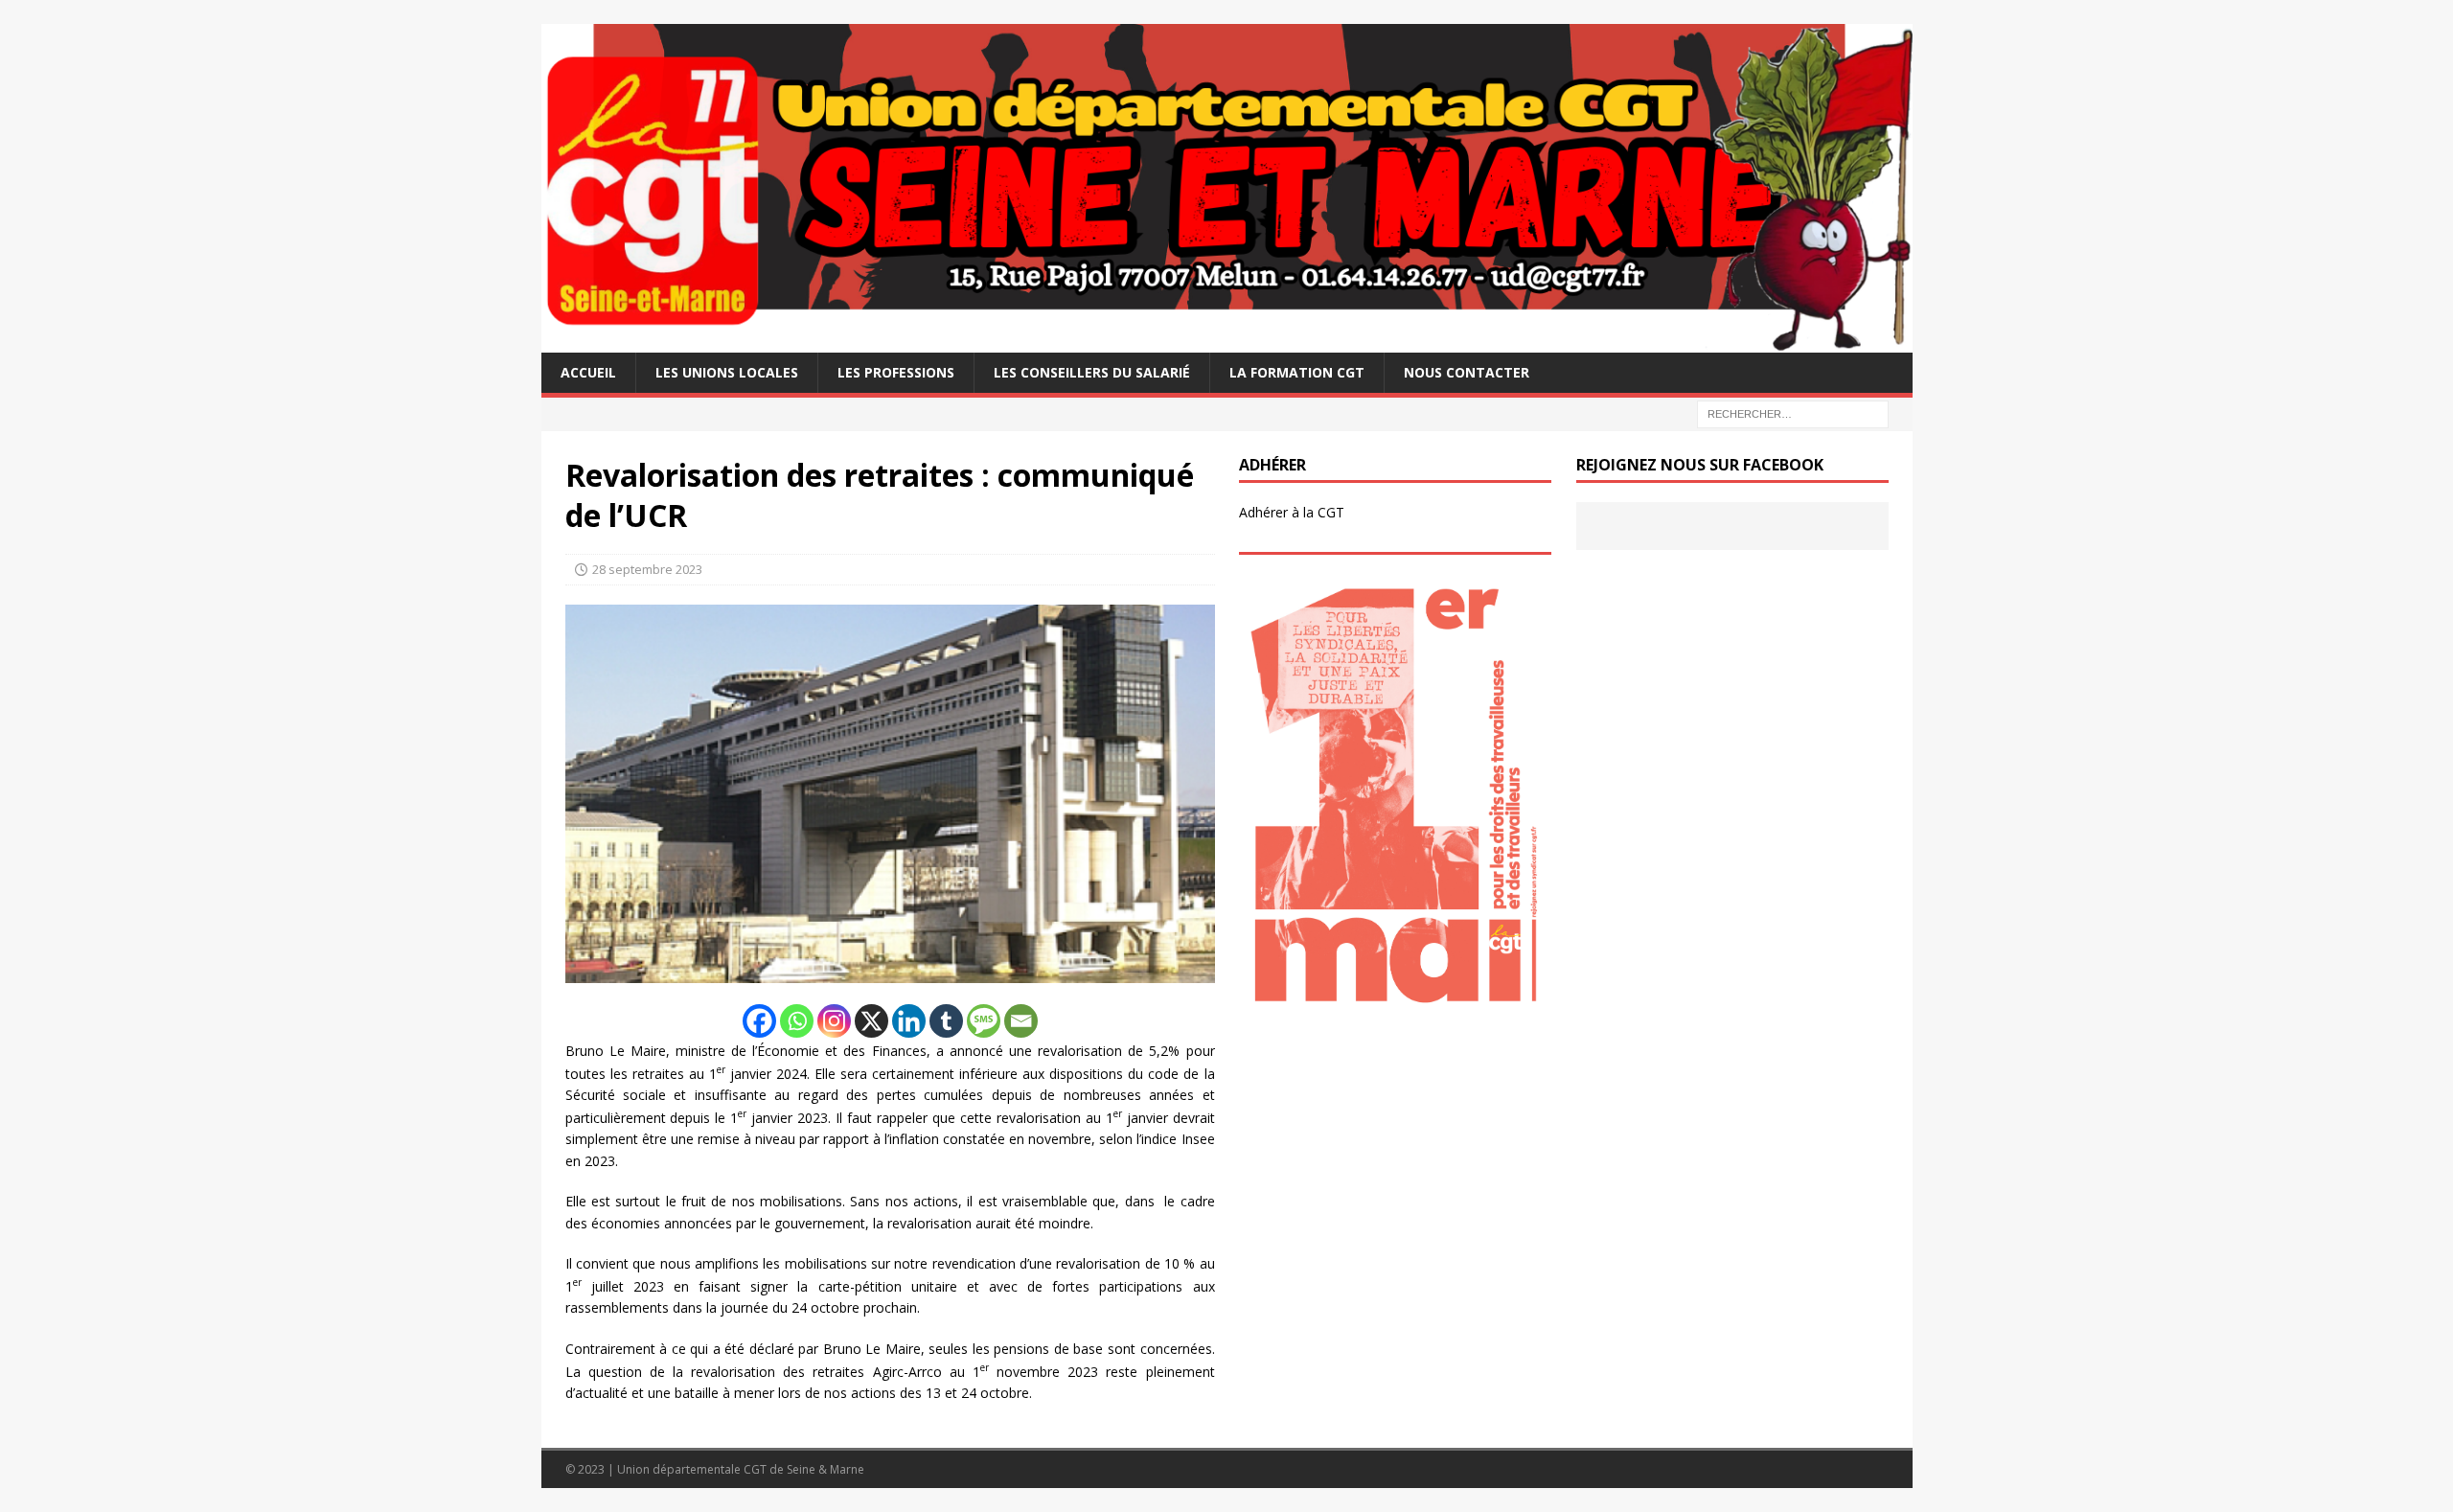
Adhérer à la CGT (1292, 512)
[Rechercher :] (1793, 412)
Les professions (896, 372)
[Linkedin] (909, 1021)
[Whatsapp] (797, 1021)
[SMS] (984, 1021)
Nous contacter (1467, 372)
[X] (871, 1021)
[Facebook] (759, 1021)
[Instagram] (834, 1021)
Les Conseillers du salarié (1092, 372)
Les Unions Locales (727, 372)
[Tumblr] (946, 1021)
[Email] (1021, 1021)
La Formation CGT (1297, 372)
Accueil (588, 372)
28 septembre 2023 (647, 569)
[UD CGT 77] (1227, 341)
